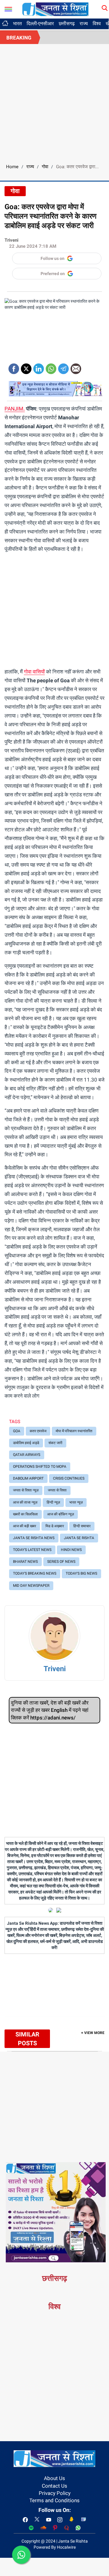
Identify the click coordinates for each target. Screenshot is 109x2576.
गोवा (45, 167)
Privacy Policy (55, 2493)
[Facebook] (14, 367)
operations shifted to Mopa (40, 1467)
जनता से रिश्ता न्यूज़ (26, 1490)
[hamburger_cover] (8, 8)
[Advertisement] (54, 102)
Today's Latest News (32, 1550)
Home (12, 167)
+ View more (93, 2033)
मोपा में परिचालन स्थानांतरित (74, 1431)
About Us (54, 2478)
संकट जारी (55, 1443)
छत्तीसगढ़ (67, 24)
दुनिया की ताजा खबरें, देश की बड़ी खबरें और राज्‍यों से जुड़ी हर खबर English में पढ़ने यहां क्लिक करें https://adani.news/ (50, 1710)
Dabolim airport (28, 1478)
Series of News (61, 1562)
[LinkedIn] (39, 367)
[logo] (55, 9)
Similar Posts (27, 2039)
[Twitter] (26, 367)
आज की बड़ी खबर (25, 1526)
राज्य (84, 24)
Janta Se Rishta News (34, 1538)
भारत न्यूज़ (76, 1502)
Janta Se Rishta (79, 1538)
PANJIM (14, 409)
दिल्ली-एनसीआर (40, 24)
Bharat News (25, 1562)
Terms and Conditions (54, 2500)
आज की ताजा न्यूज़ (25, 1502)
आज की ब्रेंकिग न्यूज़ (61, 1514)
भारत (17, 24)
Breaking (19, 38)
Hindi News (71, 1550)
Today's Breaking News (35, 1573)
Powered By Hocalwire (55, 2547)
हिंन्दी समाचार (82, 1526)
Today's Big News (81, 1573)
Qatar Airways (27, 1455)
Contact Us (54, 2486)
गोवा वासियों (34, 672)
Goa (17, 1431)
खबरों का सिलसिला (25, 1514)
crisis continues (69, 1478)
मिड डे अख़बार (55, 1526)
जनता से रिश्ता (57, 1490)
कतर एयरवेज (38, 1431)
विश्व (97, 24)
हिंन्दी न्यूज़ (53, 1502)
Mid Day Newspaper (31, 1586)
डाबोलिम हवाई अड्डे (26, 1443)
